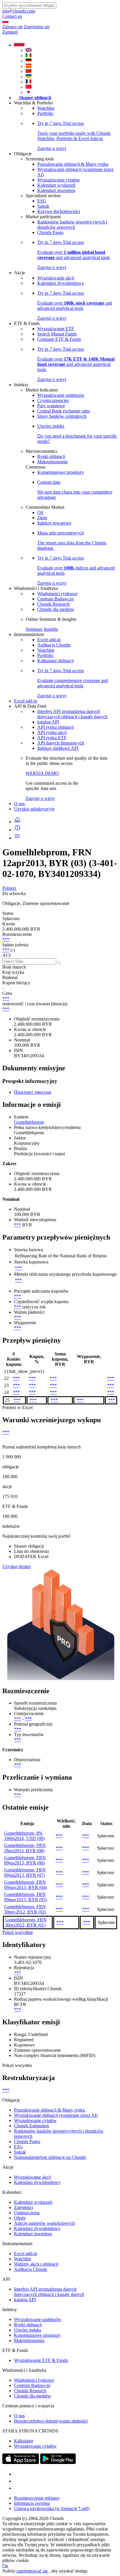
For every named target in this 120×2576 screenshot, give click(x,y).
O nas (19, 804)
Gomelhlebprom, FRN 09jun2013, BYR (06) (25, 1860)
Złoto (42, 518)
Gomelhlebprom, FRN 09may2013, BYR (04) (25, 1885)
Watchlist (46, 108)
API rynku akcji (52, 732)
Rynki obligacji (51, 456)
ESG (42, 201)
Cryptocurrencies (53, 400)
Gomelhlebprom (29, 1122)
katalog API (48, 722)
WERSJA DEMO (42, 773)
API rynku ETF (52, 738)
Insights (51, 629)
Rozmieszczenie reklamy (37, 2498)
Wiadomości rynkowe (57, 594)
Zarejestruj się (37, 27)
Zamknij (10, 32)
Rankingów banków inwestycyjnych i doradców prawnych (72, 224)
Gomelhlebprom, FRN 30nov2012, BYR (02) (25, 1909)
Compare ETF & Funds (59, 339)
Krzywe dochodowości (59, 211)
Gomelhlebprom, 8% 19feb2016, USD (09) (24, 1836)
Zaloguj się (13, 27)
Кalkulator (24, 2441)
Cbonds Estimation (31, 2126)
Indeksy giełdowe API (58, 748)
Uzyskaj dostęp (16, 1566)
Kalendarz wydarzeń (56, 185)
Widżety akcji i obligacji (36, 2264)
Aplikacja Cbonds (54, 645)
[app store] (21, 2462)
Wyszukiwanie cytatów (59, 180)
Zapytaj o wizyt (40, 798)
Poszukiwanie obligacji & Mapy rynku (73, 164)
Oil (40, 512)
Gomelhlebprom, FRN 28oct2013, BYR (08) (25, 1848)
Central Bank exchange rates (64, 411)
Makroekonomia (52, 462)
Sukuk (43, 206)
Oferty (20, 2218)
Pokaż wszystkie (18, 1932)
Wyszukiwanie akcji (56, 278)
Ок (5, 2566)
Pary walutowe (51, 406)
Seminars (34, 629)
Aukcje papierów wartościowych (44, 2223)
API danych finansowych (61, 743)
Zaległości (23, 2207)
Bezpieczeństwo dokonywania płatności (51, 2421)
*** (6, 940)
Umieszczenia (27, 2213)
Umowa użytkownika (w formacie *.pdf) (52, 2508)
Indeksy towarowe (54, 523)
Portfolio (45, 113)
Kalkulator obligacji (55, 661)
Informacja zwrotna (32, 2503)
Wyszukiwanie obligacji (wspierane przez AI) (56, 2115)
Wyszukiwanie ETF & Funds (41, 2360)
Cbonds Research (53, 604)
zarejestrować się (32, 2571)
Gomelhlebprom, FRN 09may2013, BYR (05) (25, 1897)
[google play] (58, 2462)
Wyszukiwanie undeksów (61, 395)
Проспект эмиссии (33, 1092)
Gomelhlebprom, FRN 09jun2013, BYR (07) (25, 1872)
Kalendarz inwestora (56, 190)
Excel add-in (49, 640)
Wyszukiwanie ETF (56, 329)
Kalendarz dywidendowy (61, 283)
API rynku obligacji (55, 727)
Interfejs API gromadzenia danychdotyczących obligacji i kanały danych (72, 714)
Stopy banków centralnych (62, 416)
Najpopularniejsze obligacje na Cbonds (50, 2157)
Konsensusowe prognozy (61, 472)
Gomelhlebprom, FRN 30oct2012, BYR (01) (26, 1922)
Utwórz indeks (28, 2330)
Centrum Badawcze (55, 599)
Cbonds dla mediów (56, 609)
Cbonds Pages (50, 232)
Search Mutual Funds (57, 334)
